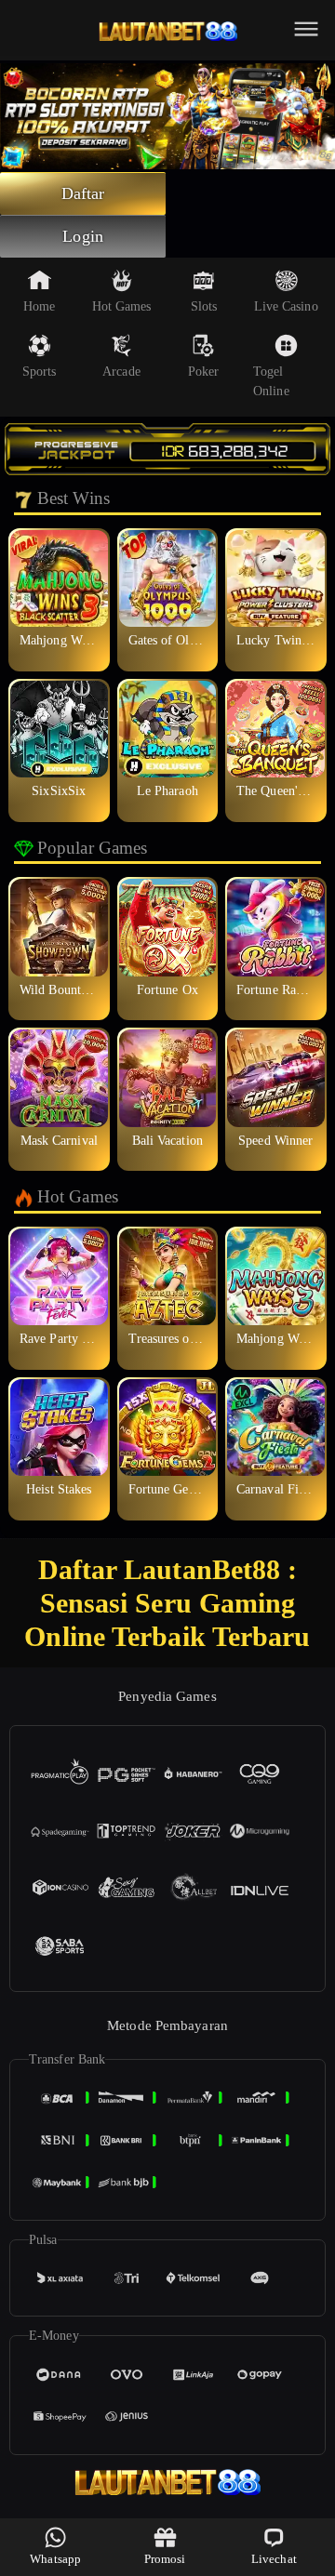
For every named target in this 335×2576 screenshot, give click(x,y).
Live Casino (286, 306)
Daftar (83, 193)
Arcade (121, 372)
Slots (204, 306)
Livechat (274, 2559)
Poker (204, 372)
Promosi (165, 2559)
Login (83, 236)
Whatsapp (55, 2559)
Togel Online (271, 381)
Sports (40, 372)
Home (39, 306)
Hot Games (122, 306)
